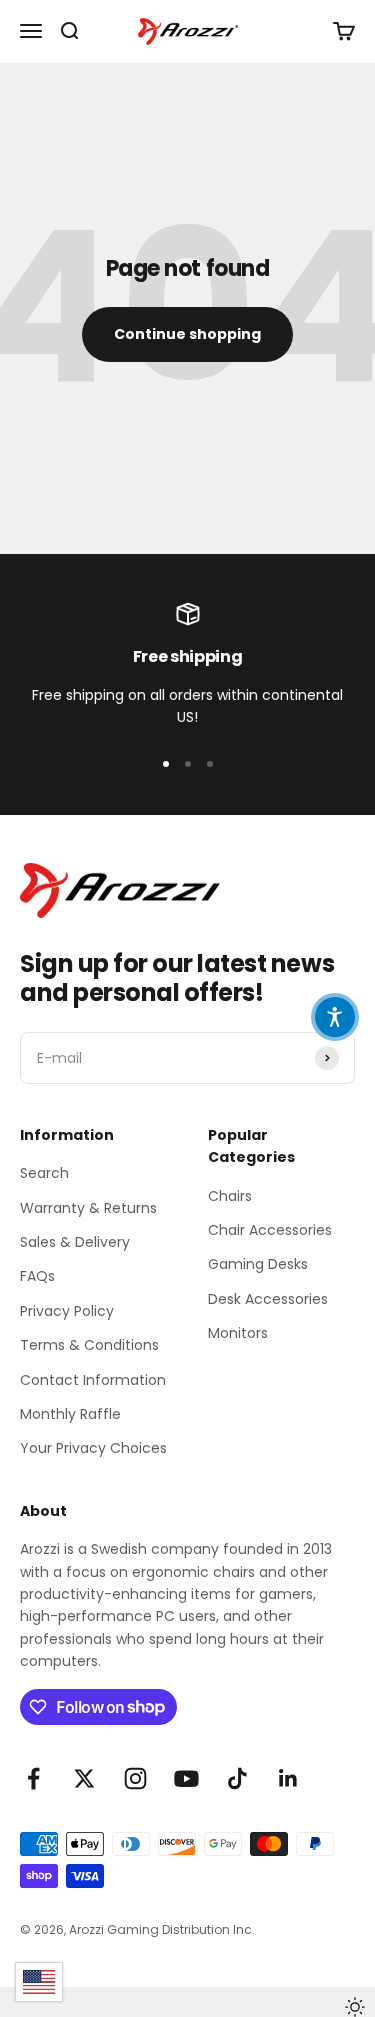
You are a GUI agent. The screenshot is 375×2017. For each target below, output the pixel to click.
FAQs (37, 1276)
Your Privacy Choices (93, 1448)
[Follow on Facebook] (33, 1778)
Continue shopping (187, 334)
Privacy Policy (67, 1311)
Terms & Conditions (89, 1345)
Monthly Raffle (70, 1414)
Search (44, 1173)
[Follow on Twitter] (84, 1778)
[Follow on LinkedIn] (288, 1778)
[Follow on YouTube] (186, 1778)
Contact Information (93, 1380)
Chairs (230, 1196)
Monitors (238, 1333)
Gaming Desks (258, 1264)
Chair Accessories (270, 1230)
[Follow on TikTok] (237, 1778)
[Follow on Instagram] (135, 1778)
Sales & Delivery (75, 1242)
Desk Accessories (268, 1299)
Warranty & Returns (88, 1208)
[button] (335, 1017)
